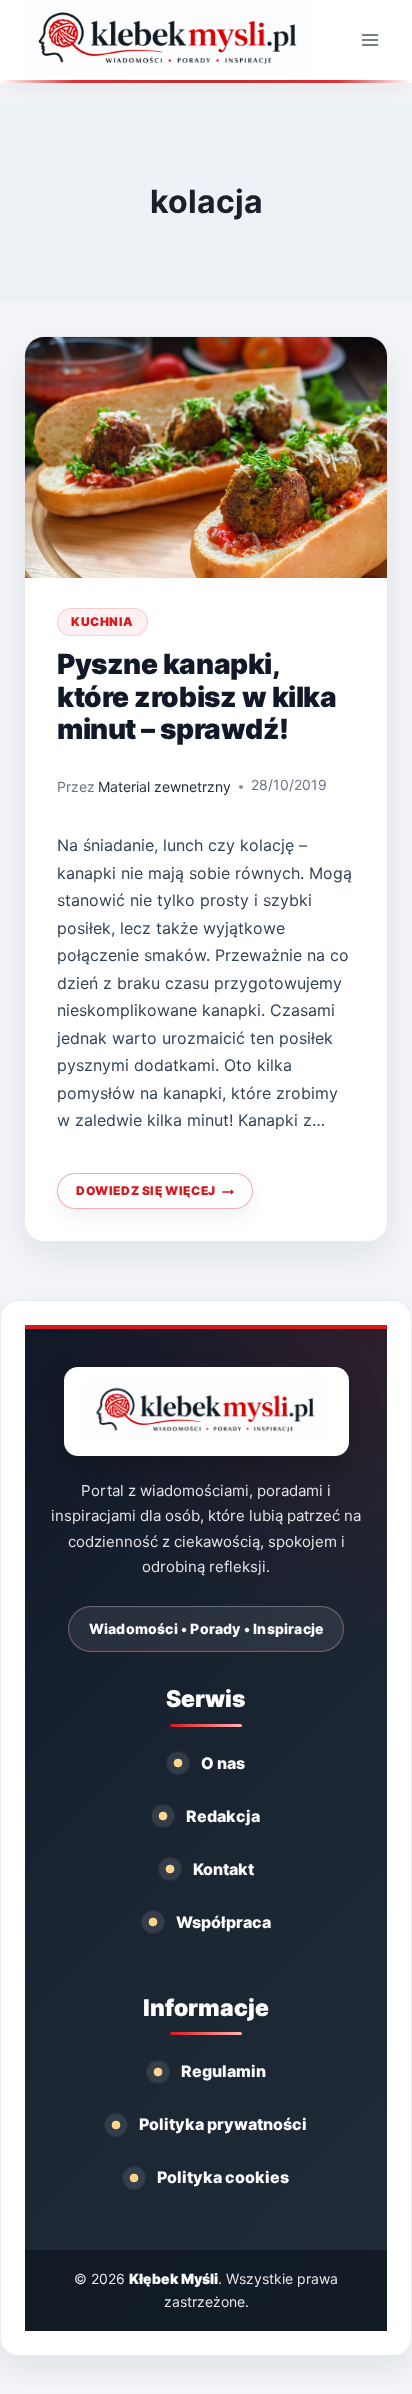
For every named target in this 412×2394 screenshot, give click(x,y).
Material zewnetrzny (164, 786)
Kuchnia (102, 621)
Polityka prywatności (223, 2124)
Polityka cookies (223, 2177)
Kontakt (223, 1869)
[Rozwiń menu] (369, 39)
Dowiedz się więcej (151, 1196)
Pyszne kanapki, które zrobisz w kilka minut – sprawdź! (197, 696)
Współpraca (223, 1922)
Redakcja (223, 1816)
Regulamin (223, 2071)
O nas (223, 1763)
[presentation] (206, 457)
